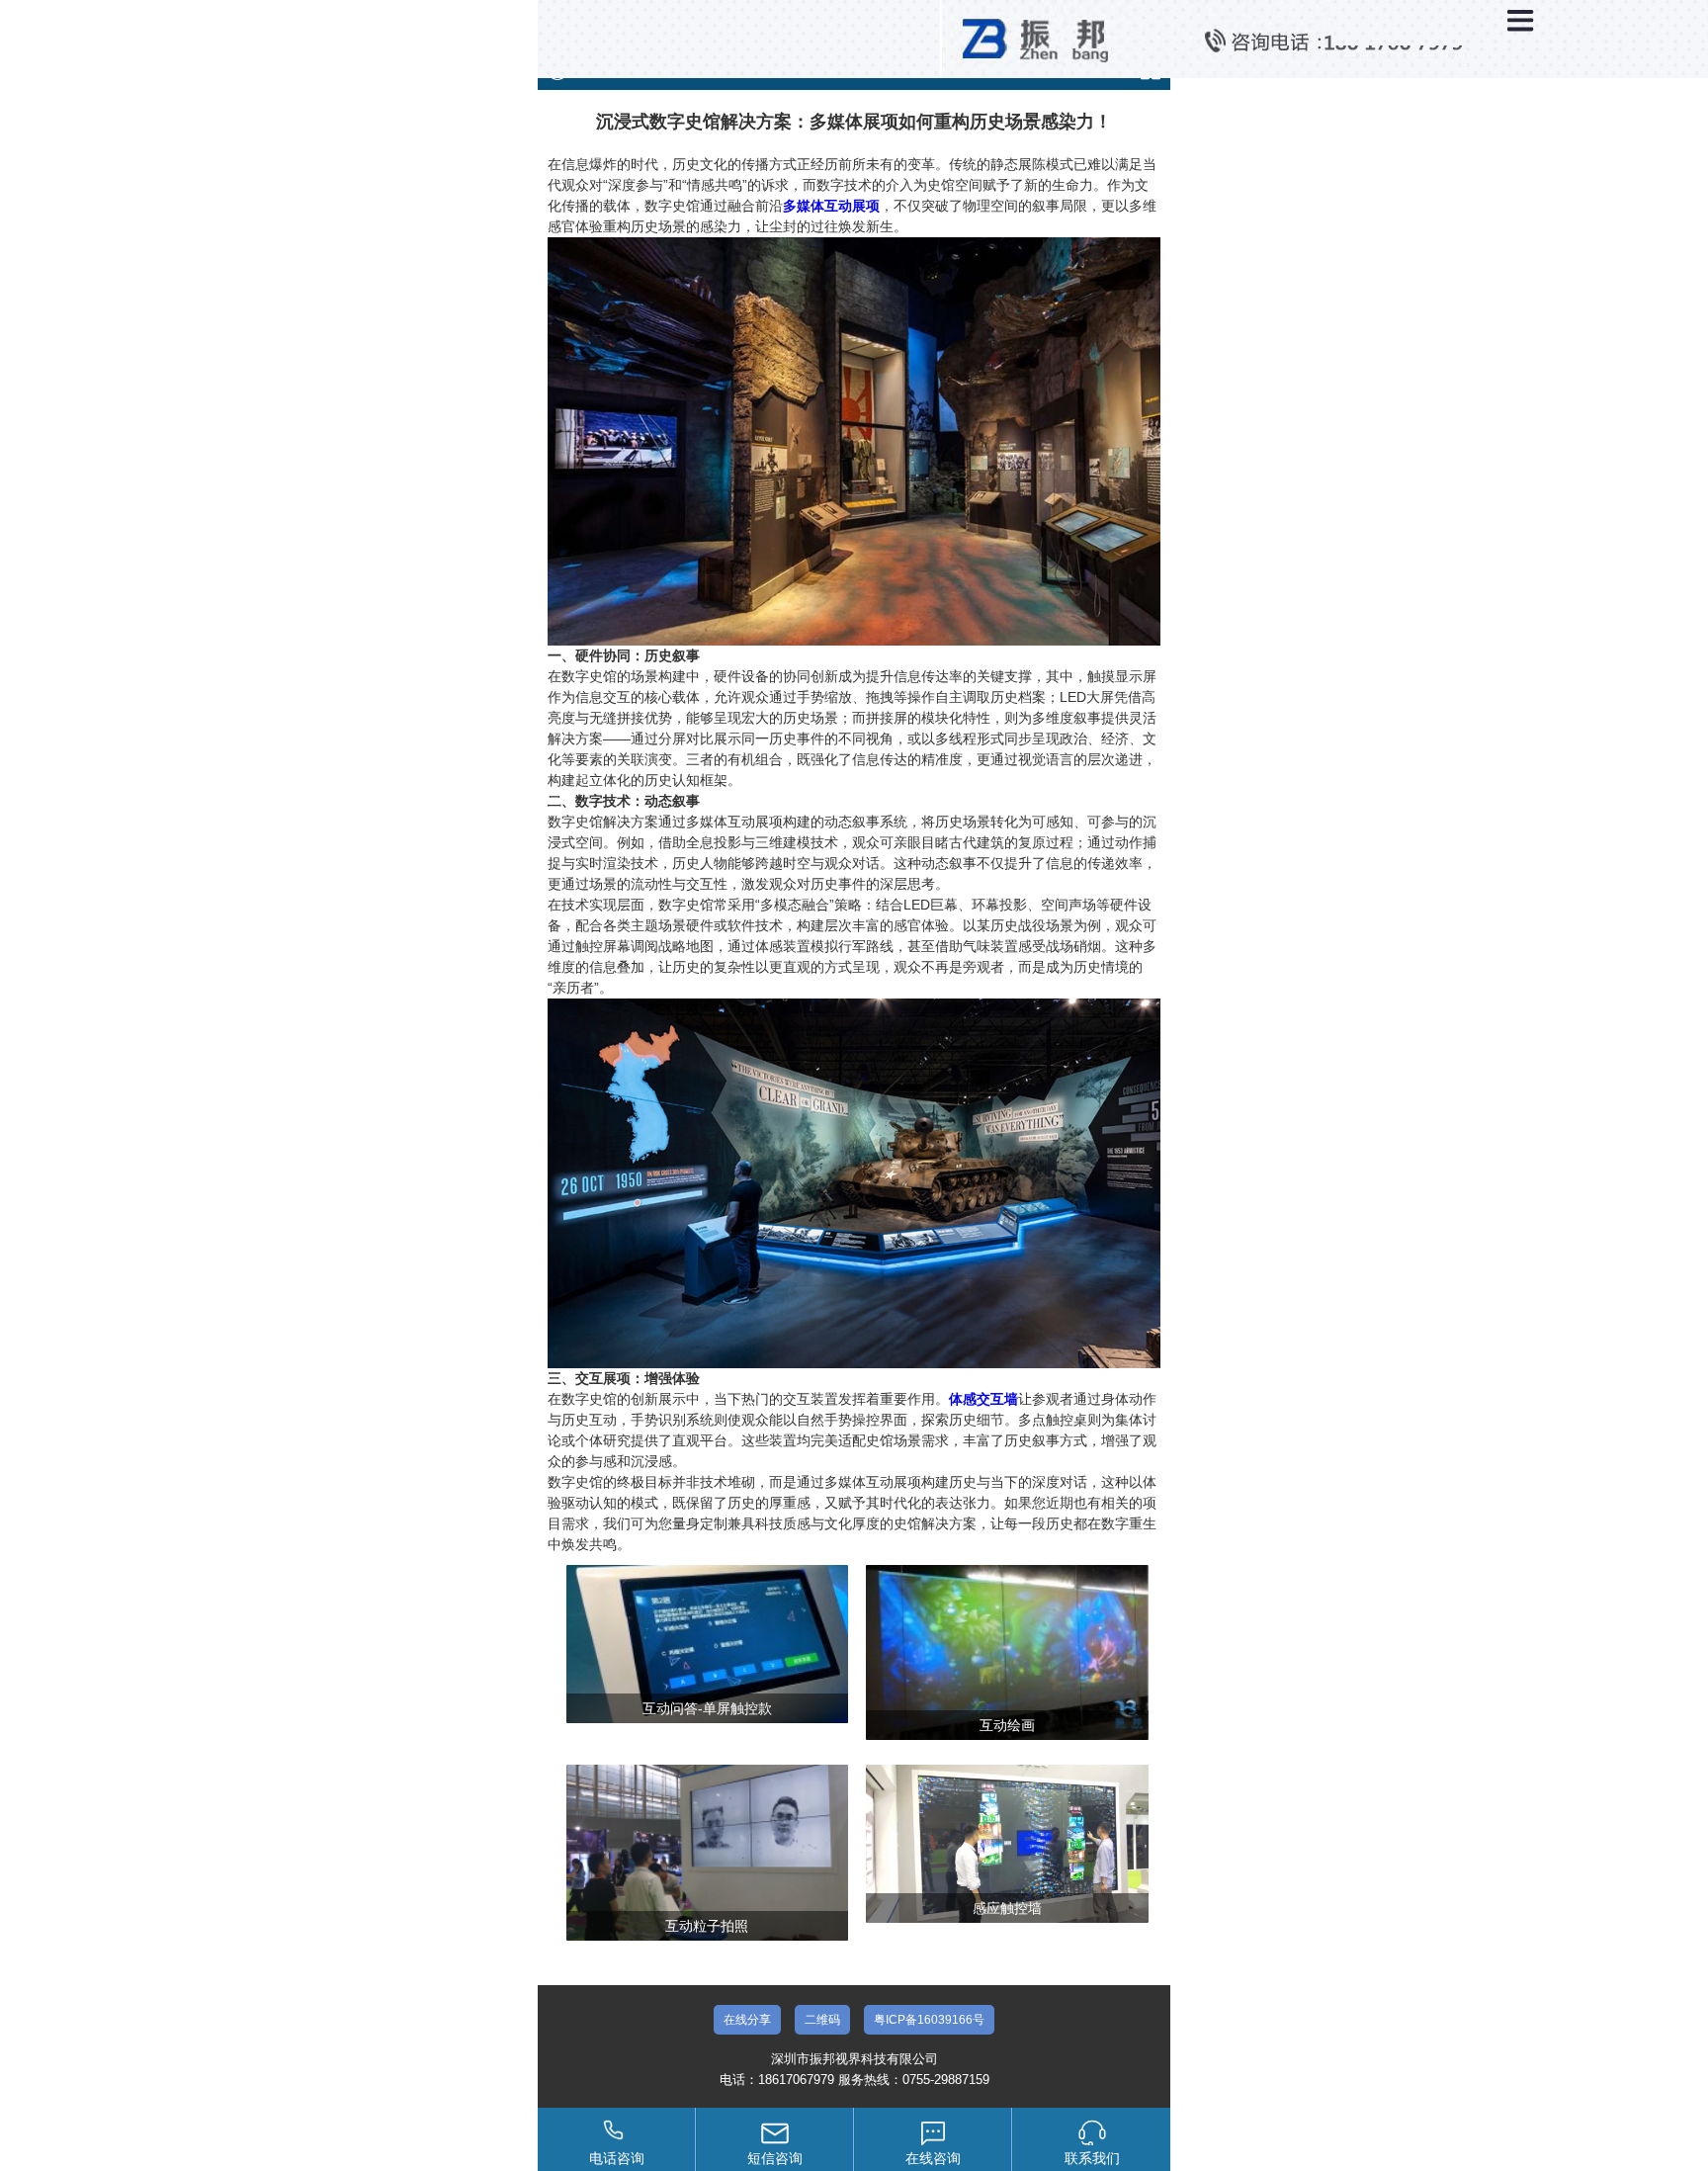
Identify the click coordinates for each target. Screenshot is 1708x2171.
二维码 (822, 2020)
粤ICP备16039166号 (929, 2020)
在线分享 (747, 2020)
